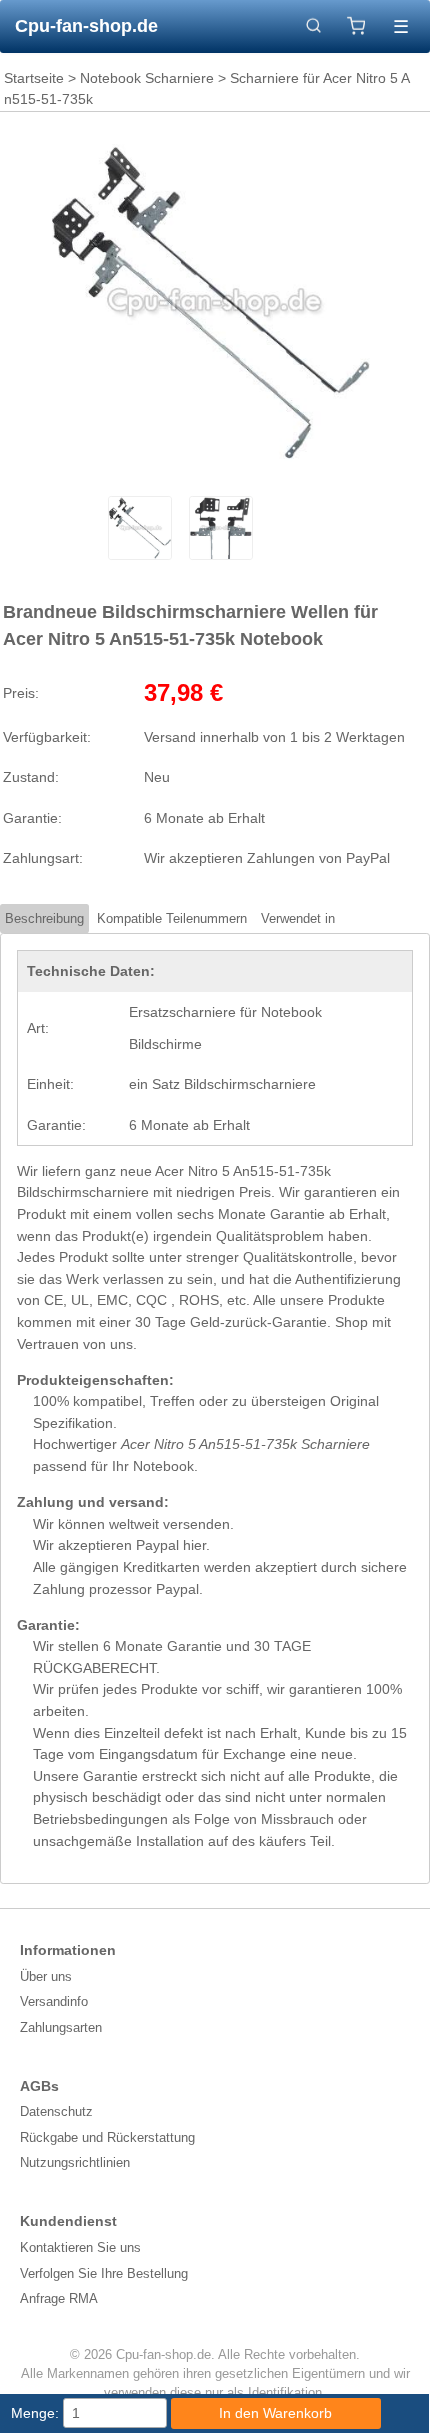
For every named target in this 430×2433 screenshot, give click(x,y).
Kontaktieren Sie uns (80, 2247)
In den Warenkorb (275, 2413)
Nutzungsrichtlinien (75, 2162)
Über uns (46, 1976)
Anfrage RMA (59, 2298)
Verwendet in (298, 918)
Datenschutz (56, 2111)
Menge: (35, 2413)
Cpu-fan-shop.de (86, 26)
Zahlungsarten (61, 2027)
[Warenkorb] (356, 26)
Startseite (34, 78)
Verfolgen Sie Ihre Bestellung (104, 2273)
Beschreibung (44, 918)
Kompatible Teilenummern (172, 918)
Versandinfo (54, 2001)
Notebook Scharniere (147, 78)
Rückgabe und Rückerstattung (107, 2137)
